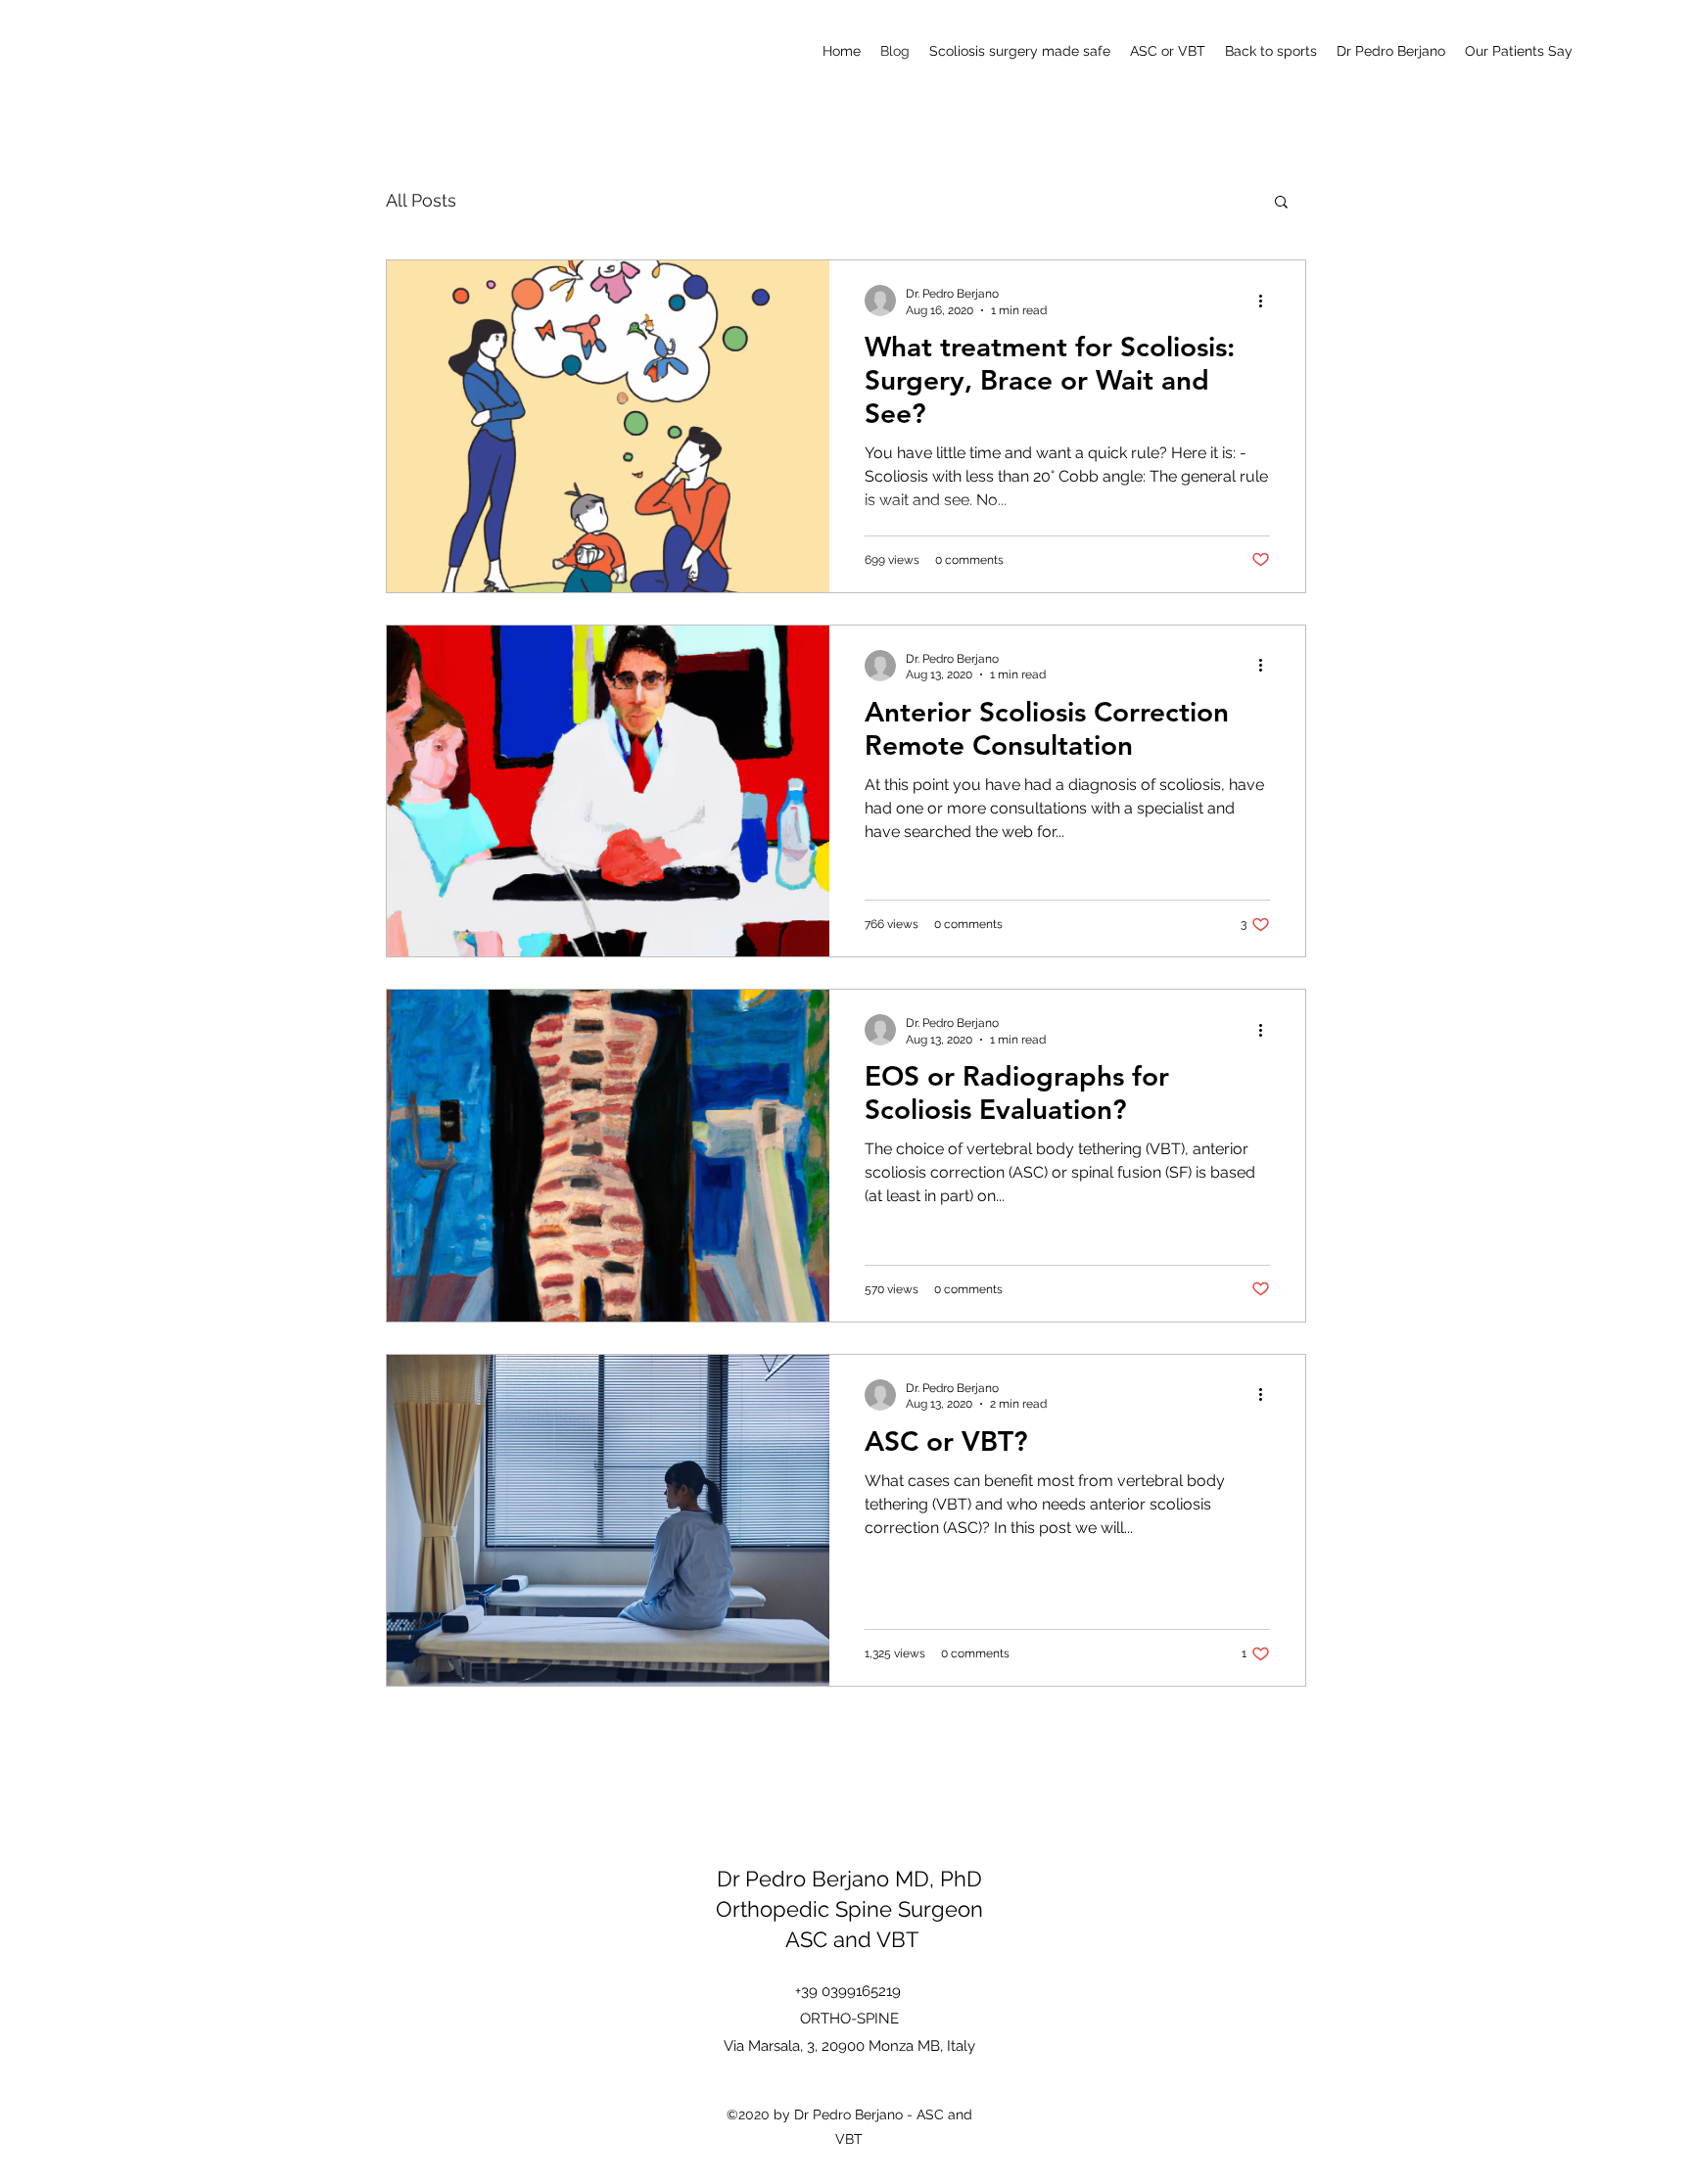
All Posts (421, 200)
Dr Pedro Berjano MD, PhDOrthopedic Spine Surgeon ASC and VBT (849, 1909)
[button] (1281, 203)
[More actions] (1267, 301)
